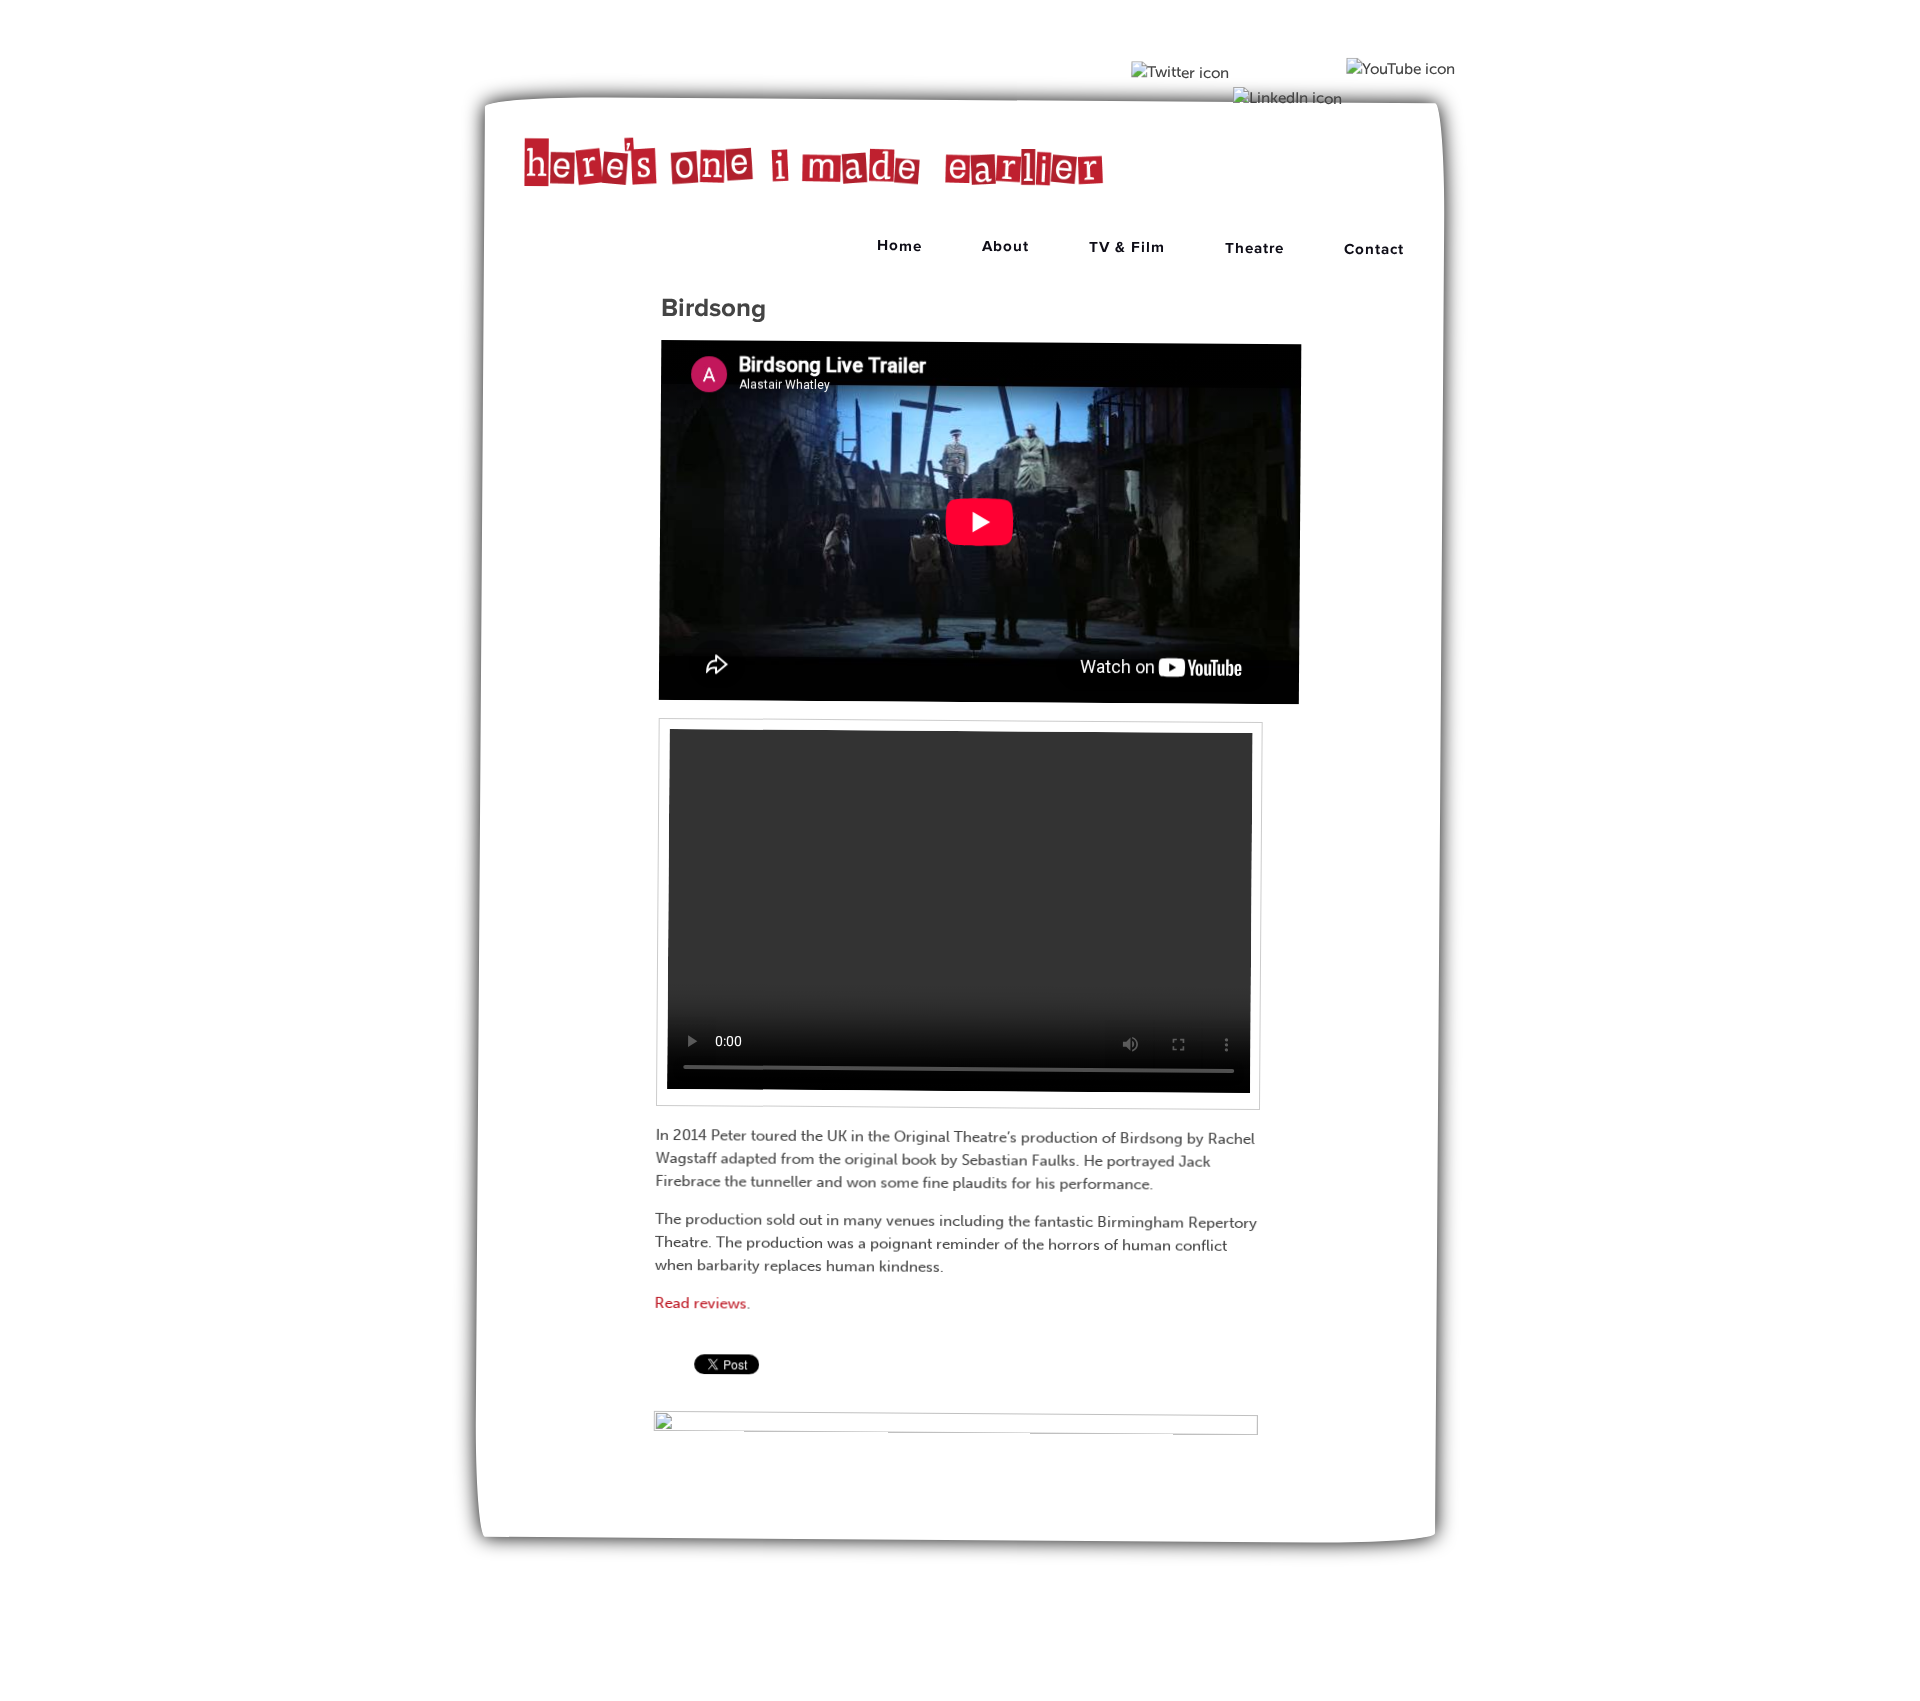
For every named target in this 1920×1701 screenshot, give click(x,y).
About (1005, 246)
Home (899, 245)
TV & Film (1127, 248)
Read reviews (700, 1302)
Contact (1374, 248)
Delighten (1000, 1674)
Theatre (1254, 248)
